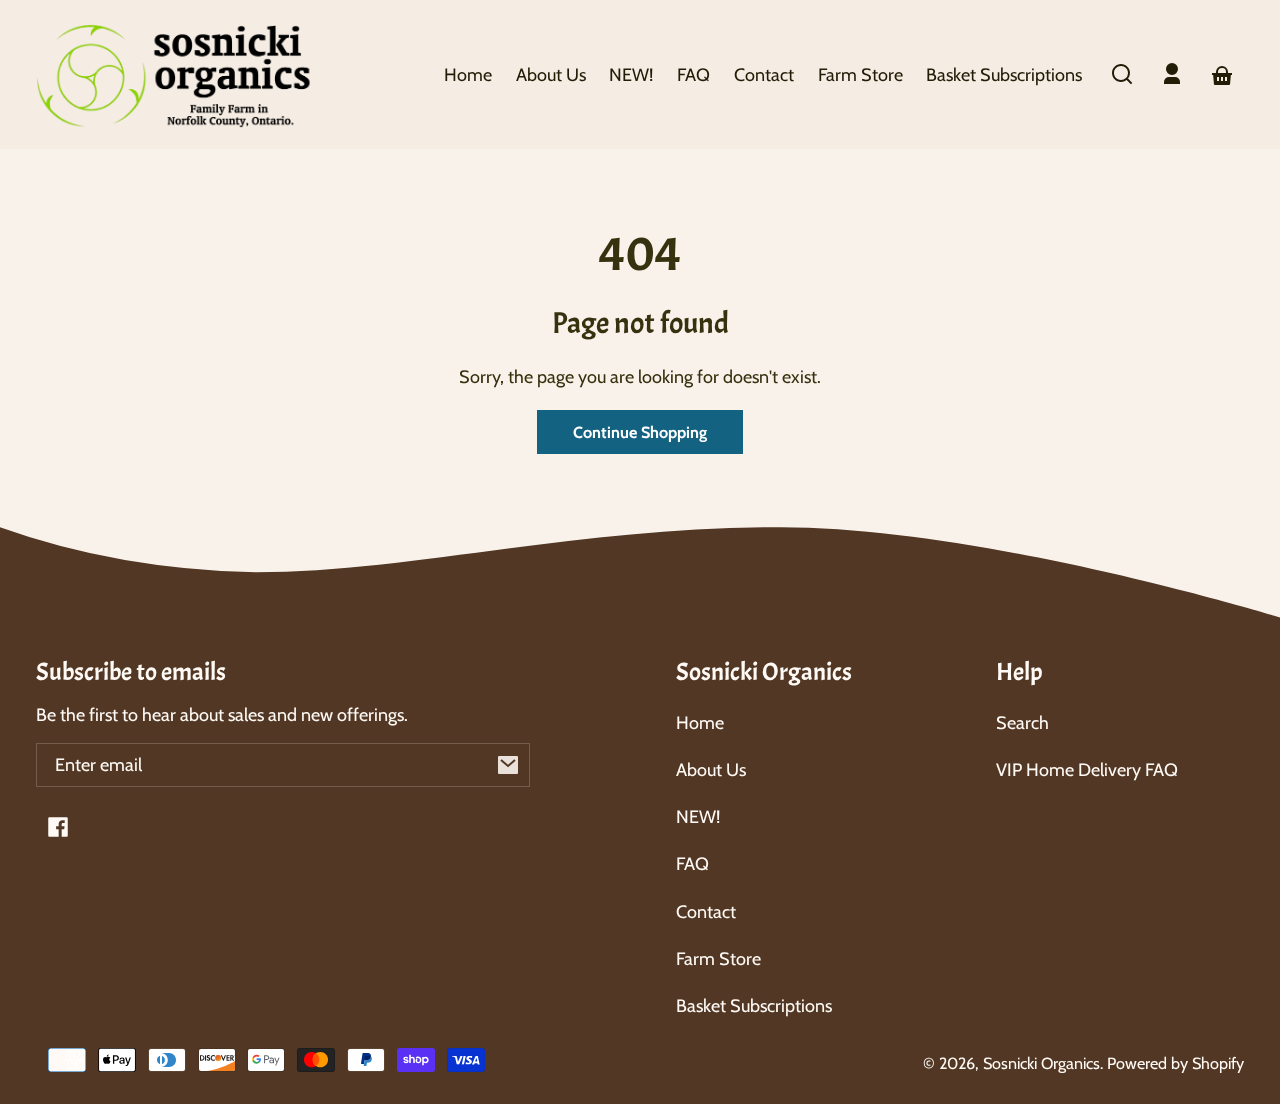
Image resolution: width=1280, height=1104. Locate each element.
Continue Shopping (640, 432)
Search (1022, 723)
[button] (1122, 74)
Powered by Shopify (1175, 1063)
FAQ (692, 864)
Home (700, 723)
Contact (706, 912)
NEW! (698, 817)
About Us (711, 770)
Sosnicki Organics (1041, 1063)
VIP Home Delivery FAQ (1087, 770)
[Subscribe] (508, 765)
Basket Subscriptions (754, 1006)
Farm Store (718, 959)
